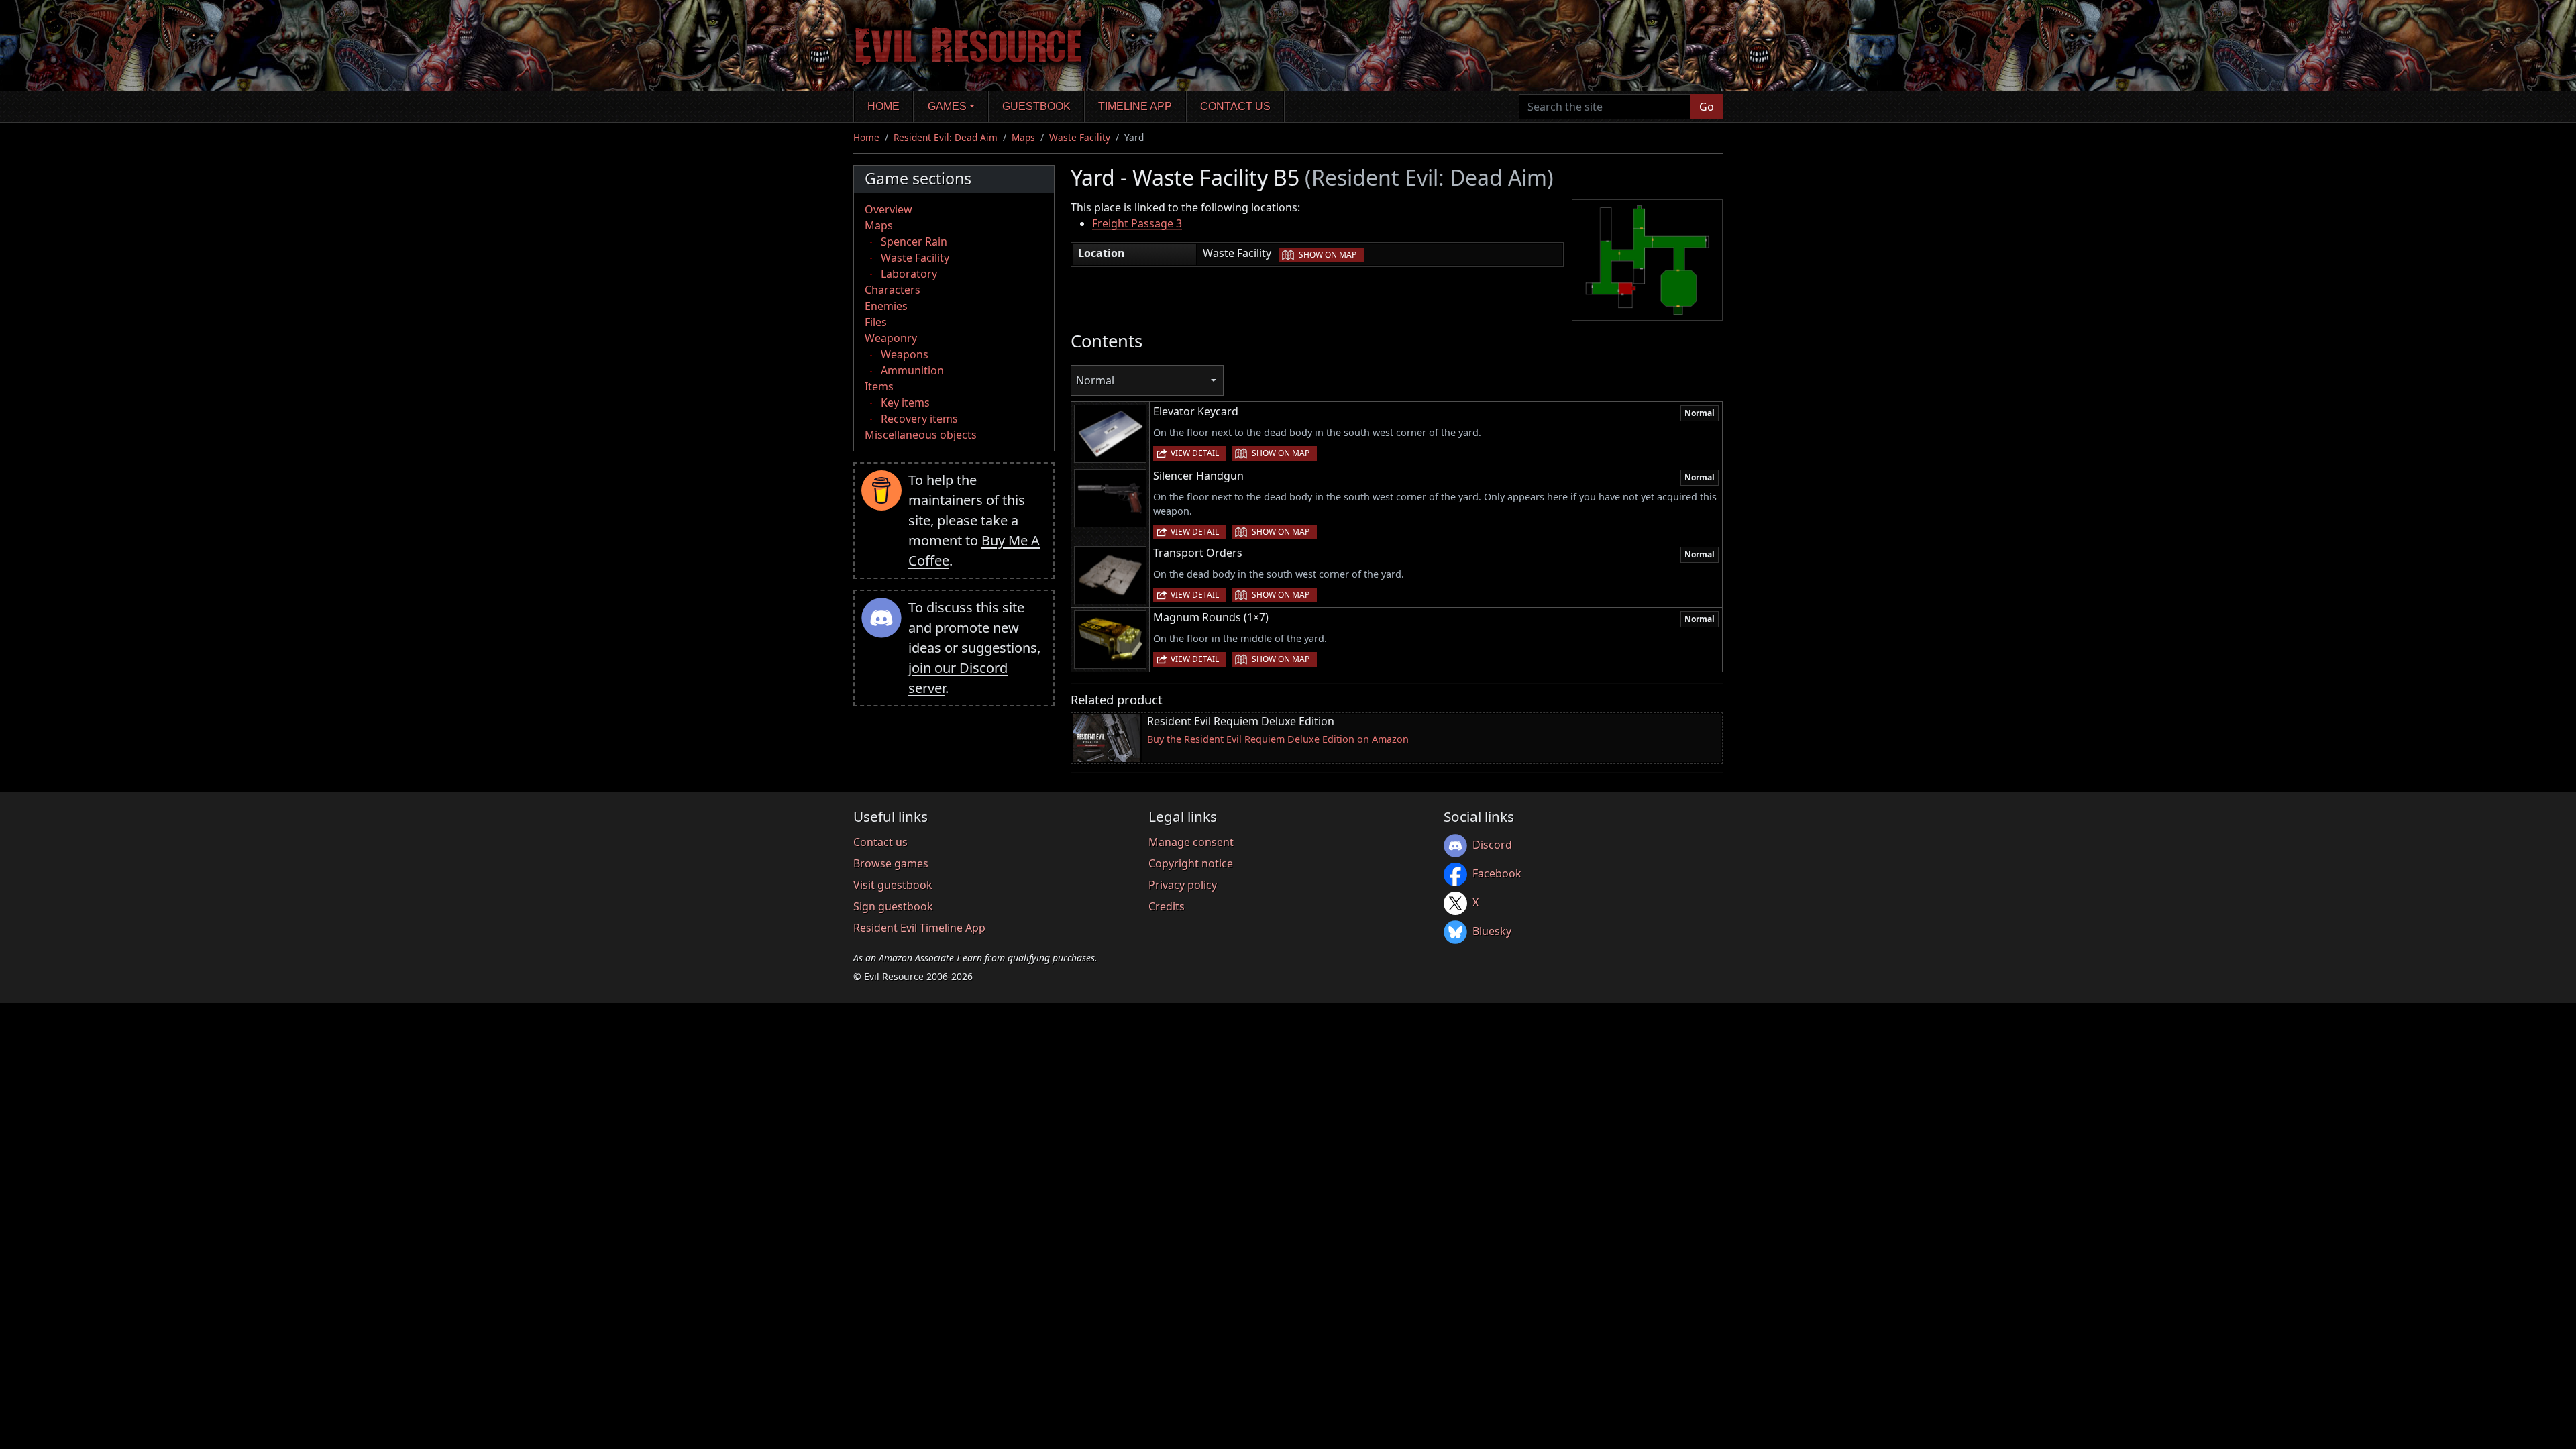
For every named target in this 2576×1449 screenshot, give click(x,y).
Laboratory (909, 274)
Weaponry (891, 338)
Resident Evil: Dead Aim (946, 137)
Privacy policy (1183, 885)
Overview (889, 209)
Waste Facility (1080, 137)
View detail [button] (1195, 453)
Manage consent (1191, 842)
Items (879, 386)
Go (1707, 107)
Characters (893, 290)
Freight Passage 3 (1137, 223)
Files (876, 322)
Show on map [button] (1328, 255)
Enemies (886, 306)
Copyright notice (1191, 863)
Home (883, 106)
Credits (1167, 906)
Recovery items (919, 419)
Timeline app (1135, 106)
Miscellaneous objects (921, 435)
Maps (1023, 137)
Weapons (905, 354)
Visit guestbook (893, 885)
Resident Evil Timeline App (919, 928)
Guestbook (1036, 106)
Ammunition (912, 370)
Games (947, 106)
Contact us (1235, 106)
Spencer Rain (914, 241)
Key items (905, 402)
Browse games (891, 863)
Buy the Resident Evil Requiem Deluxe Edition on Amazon (1278, 739)
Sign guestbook (893, 906)
